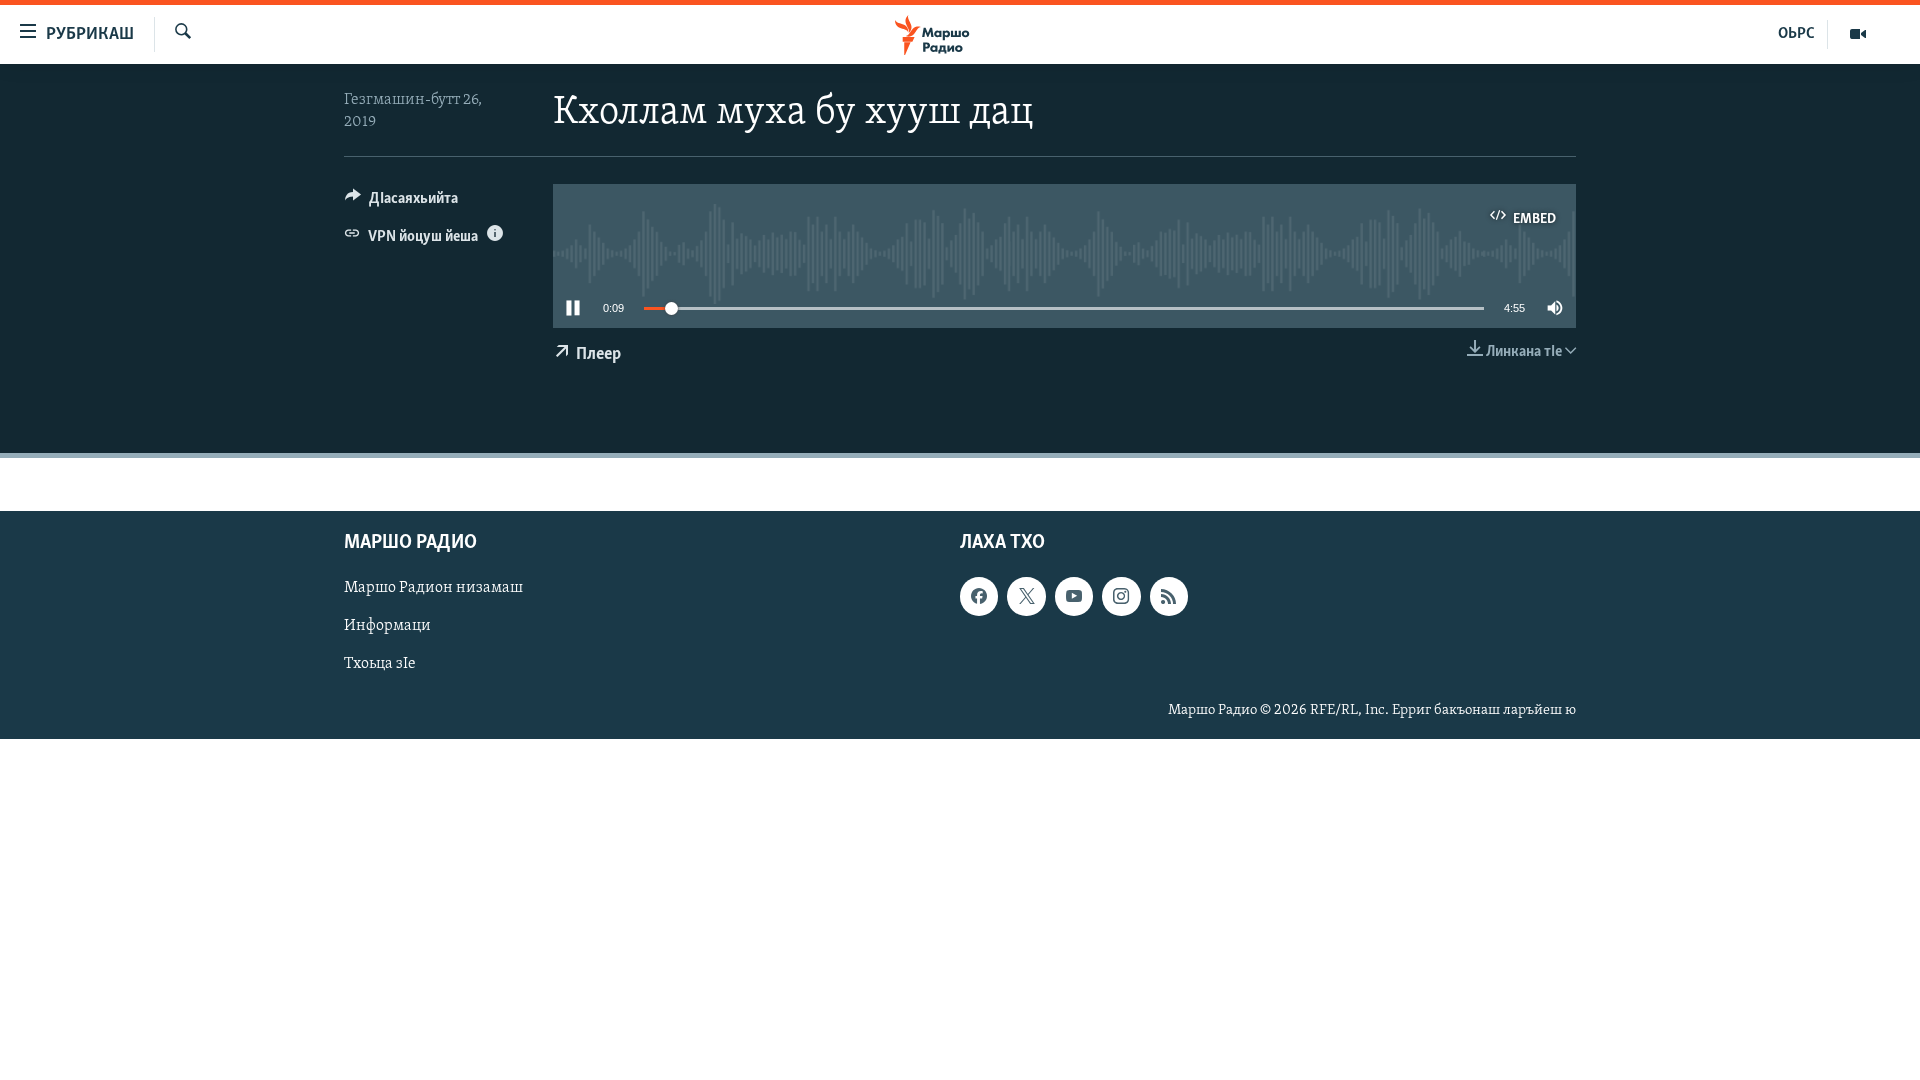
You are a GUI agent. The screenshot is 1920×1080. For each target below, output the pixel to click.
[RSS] (1169, 596)
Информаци (387, 626)
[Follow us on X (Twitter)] (1026, 596)
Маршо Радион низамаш (433, 588)
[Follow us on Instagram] (1121, 596)
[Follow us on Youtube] (1074, 596)
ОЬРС (1796, 34)
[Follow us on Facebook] (979, 596)
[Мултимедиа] (1858, 34)
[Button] (401, 203)
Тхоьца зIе (380, 664)
